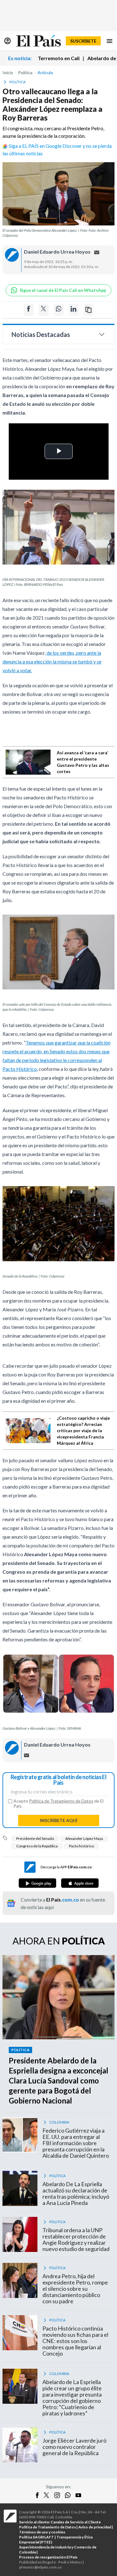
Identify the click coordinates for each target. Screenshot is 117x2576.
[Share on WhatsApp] (59, 310)
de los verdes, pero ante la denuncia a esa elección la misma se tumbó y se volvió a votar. (52, 661)
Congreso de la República (37, 1846)
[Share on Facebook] (29, 310)
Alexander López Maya (84, 1838)
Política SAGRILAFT (37, 2537)
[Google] (37, 1883)
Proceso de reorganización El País (48, 2557)
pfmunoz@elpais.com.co (40, 2567)
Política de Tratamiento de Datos (61, 1801)
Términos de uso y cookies (42, 2532)
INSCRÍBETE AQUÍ (59, 1820)
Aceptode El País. (58, 1804)
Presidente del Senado (35, 1838)
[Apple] (80, 1883)
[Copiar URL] (89, 310)
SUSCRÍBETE (83, 41)
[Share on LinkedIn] (74, 310)
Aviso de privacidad (95, 2527)
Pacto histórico (81, 1846)
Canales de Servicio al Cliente (76, 2522)
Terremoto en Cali (59, 58)
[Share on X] (44, 310)
